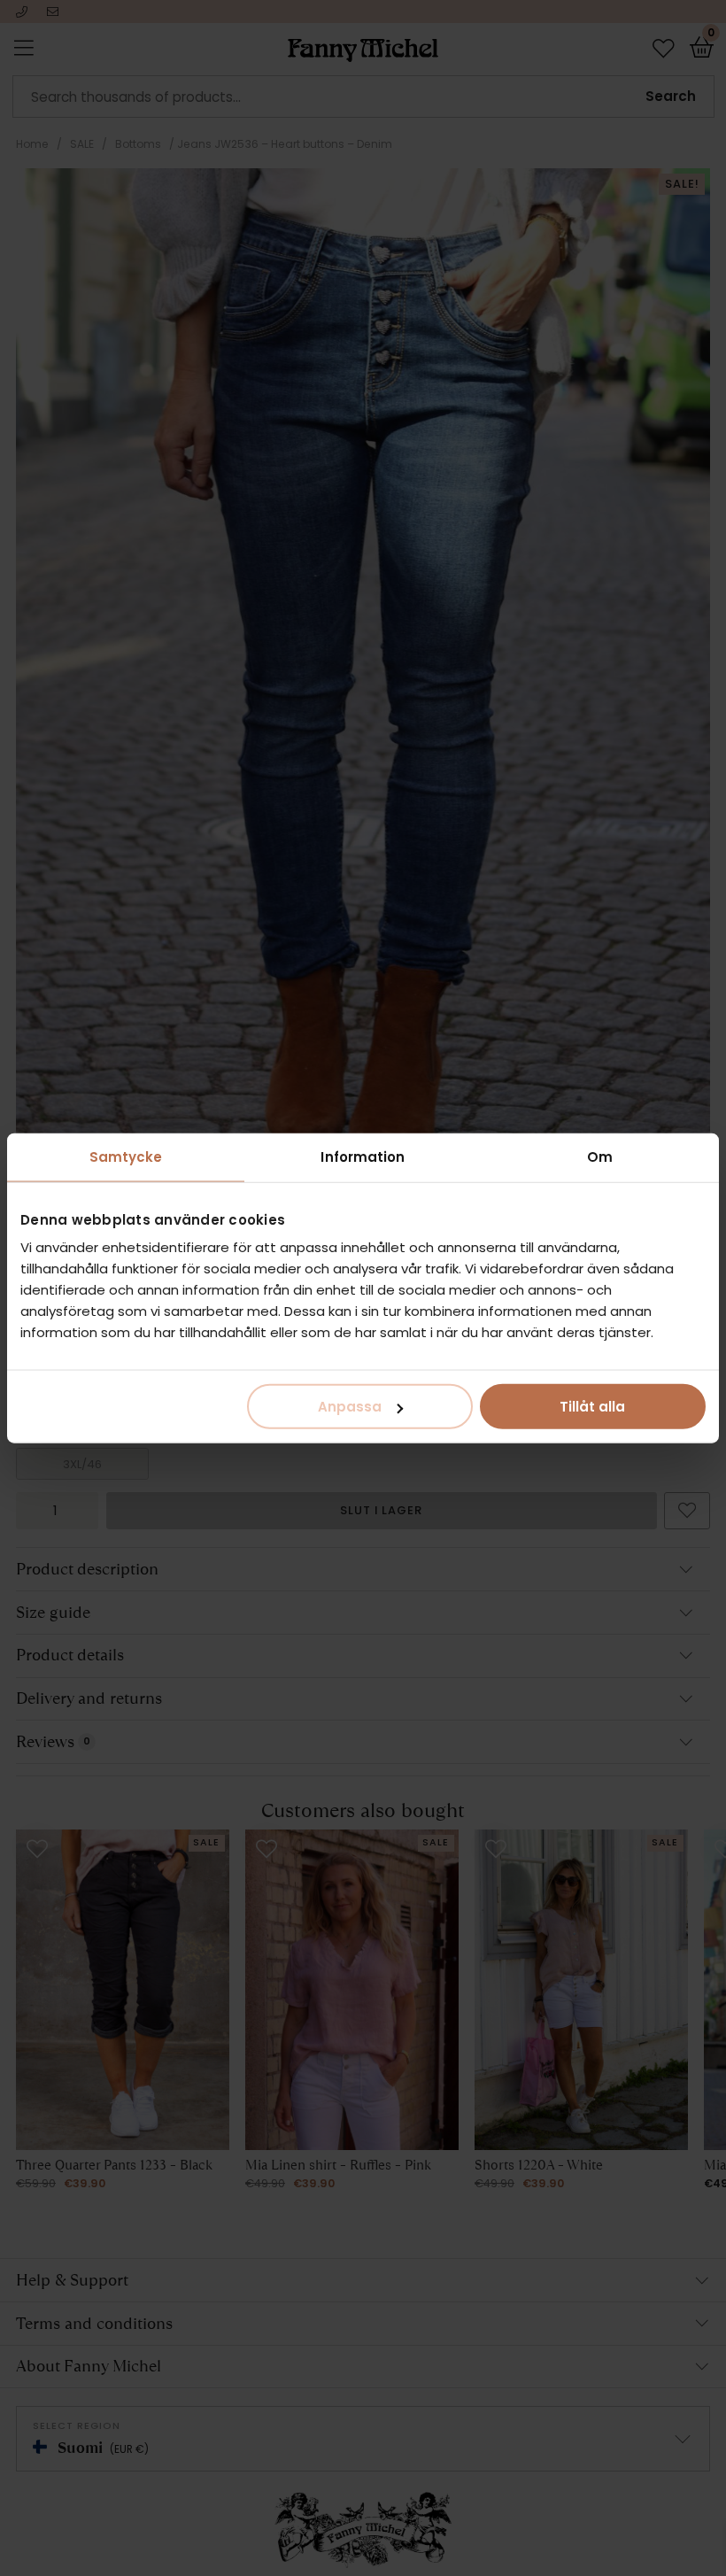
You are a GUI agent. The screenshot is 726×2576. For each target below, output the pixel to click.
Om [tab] (600, 1156)
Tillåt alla (592, 1407)
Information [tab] (363, 1156)
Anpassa (350, 1407)
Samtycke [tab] (126, 1156)
